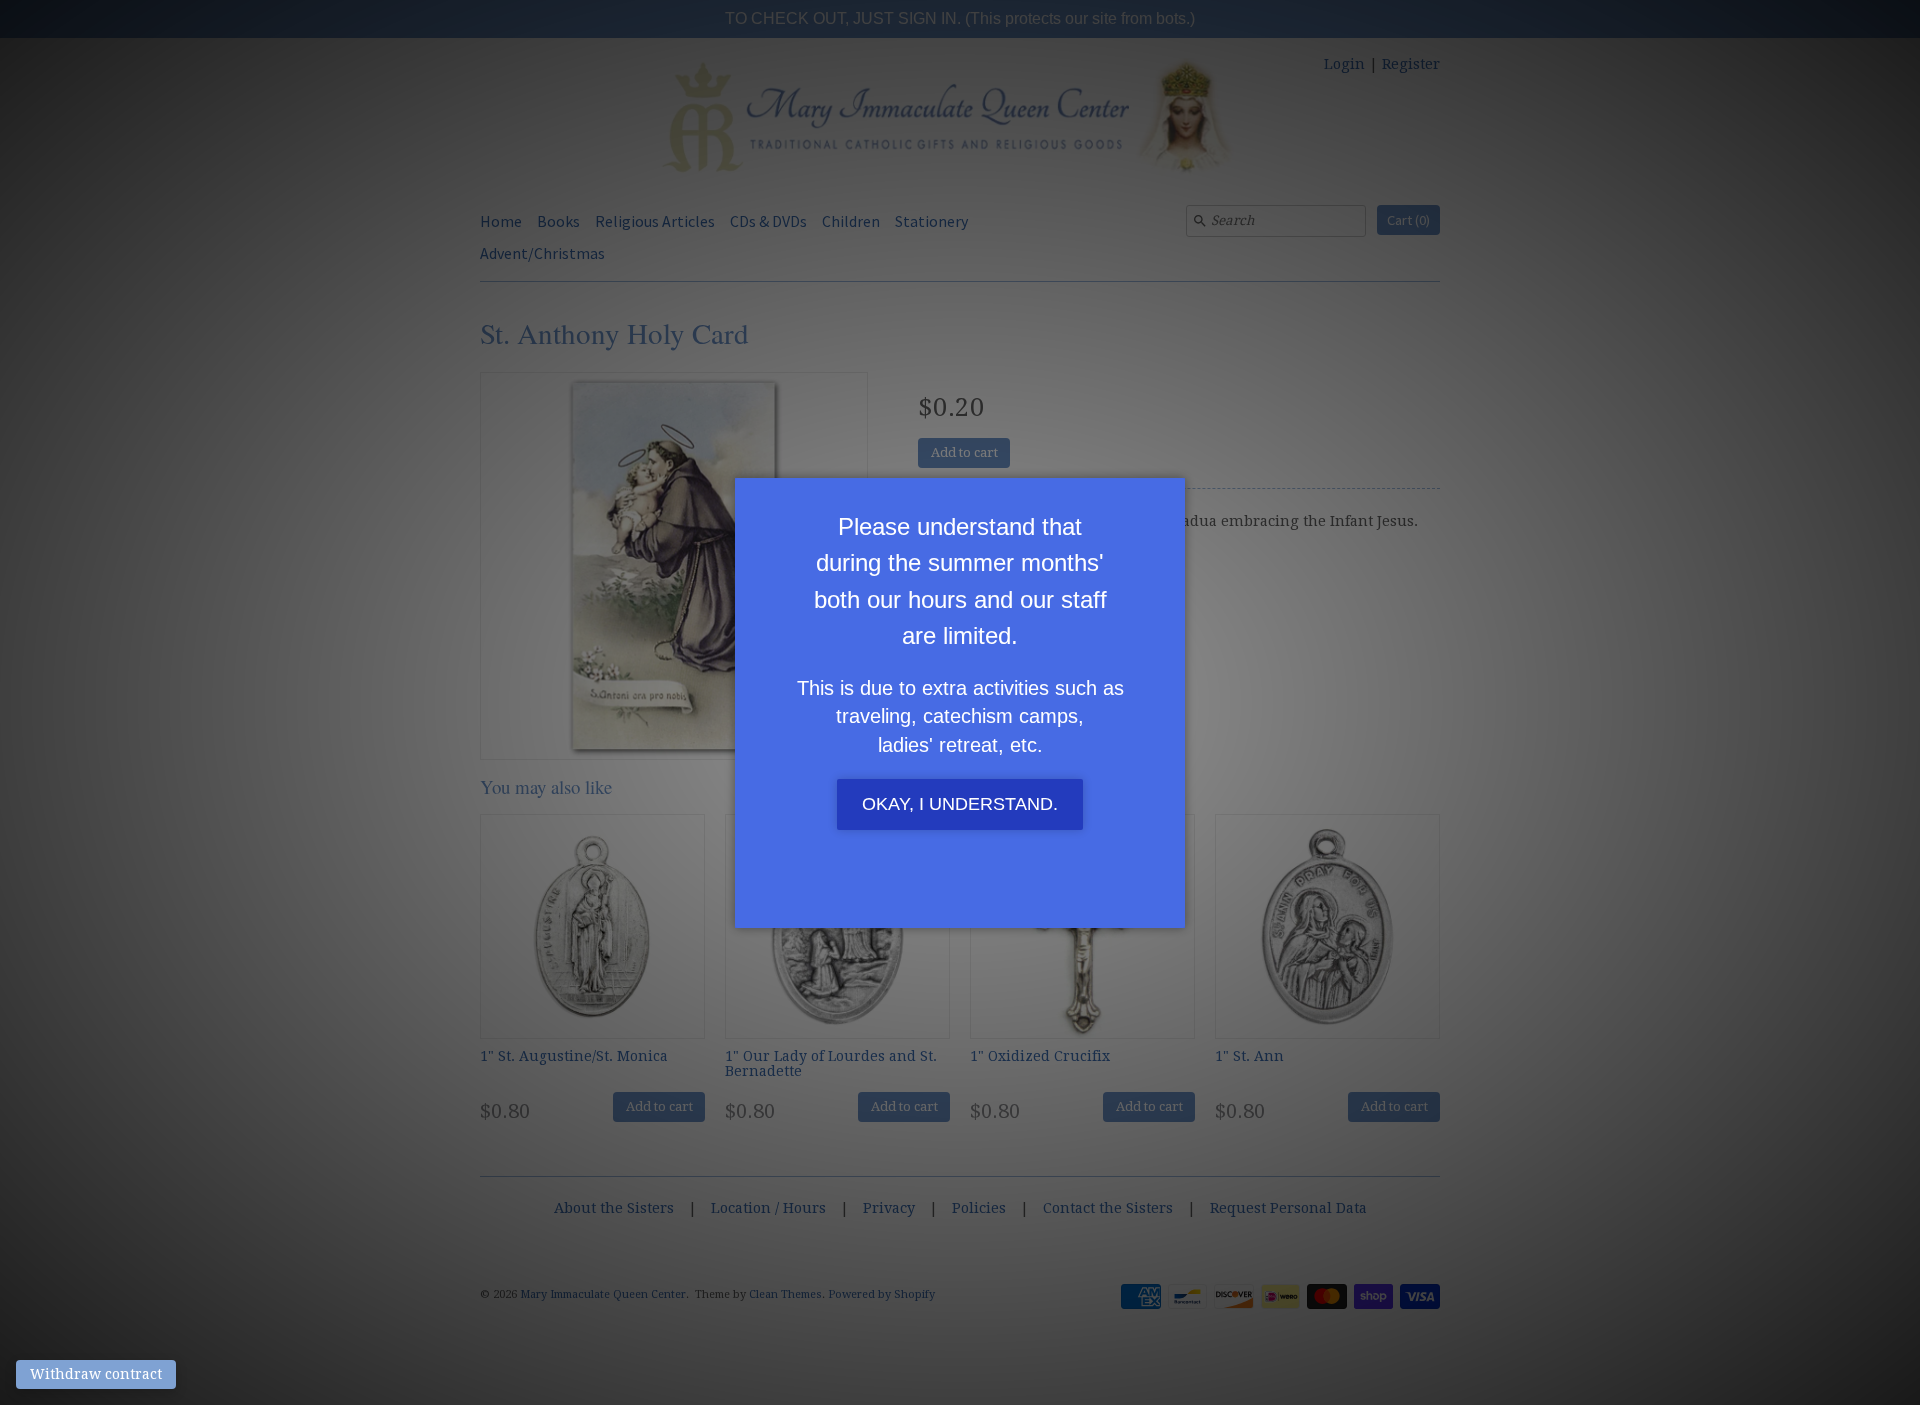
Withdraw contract (96, 1374)
